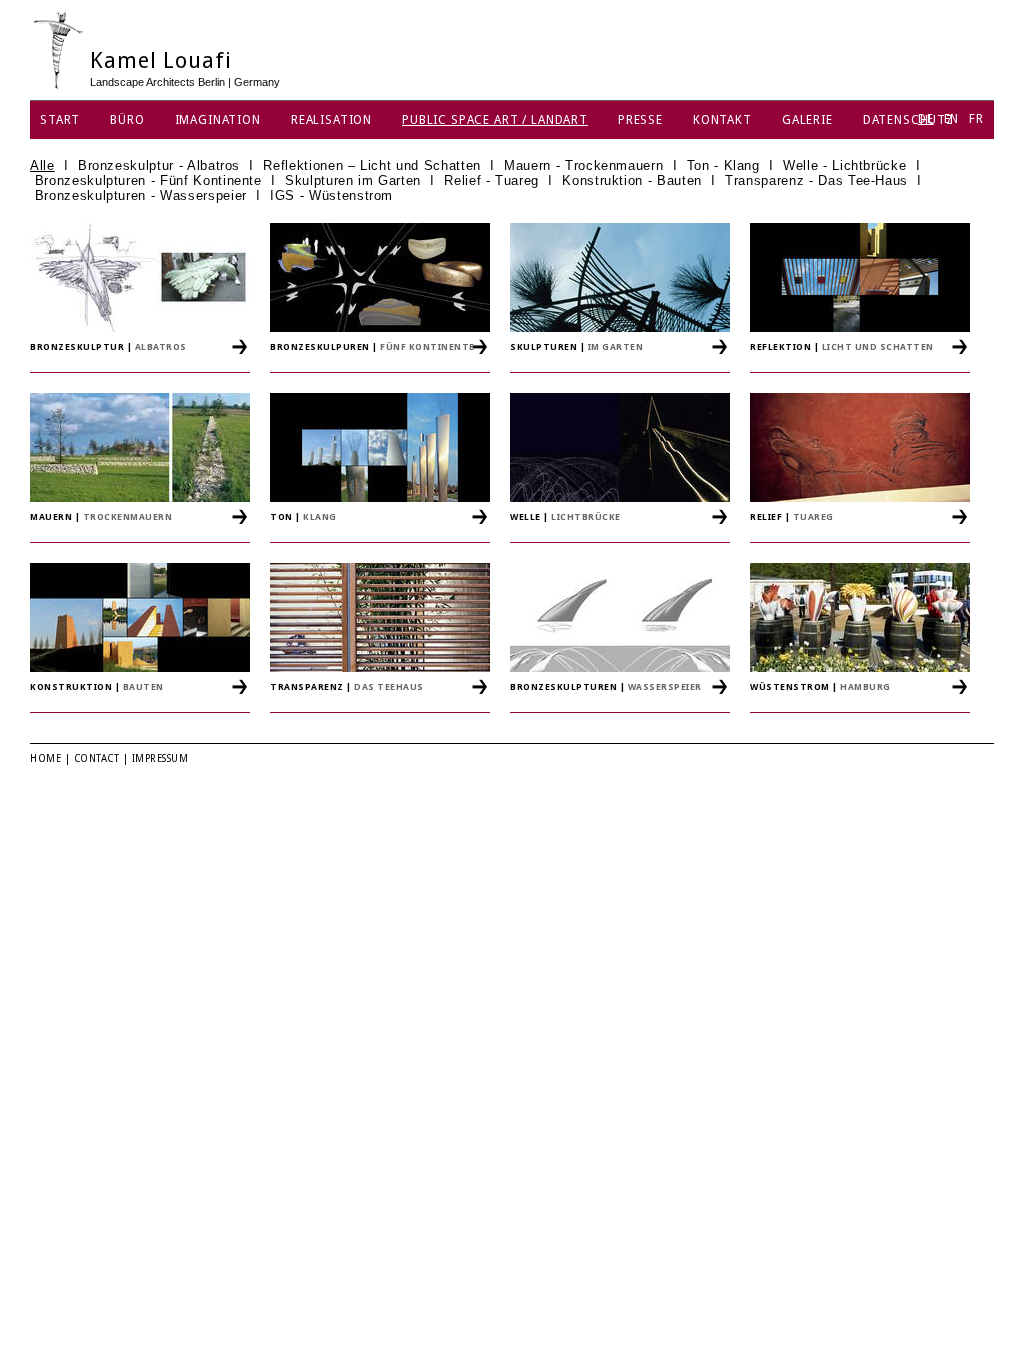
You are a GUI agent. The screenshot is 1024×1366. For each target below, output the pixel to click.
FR (976, 119)
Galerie (807, 120)
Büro (127, 120)
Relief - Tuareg (491, 180)
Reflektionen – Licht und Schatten (371, 165)
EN (952, 119)
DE (926, 119)
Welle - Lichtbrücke (844, 165)
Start (60, 120)
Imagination (218, 120)
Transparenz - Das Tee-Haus (816, 180)
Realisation (331, 120)
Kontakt (722, 120)
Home (45, 758)
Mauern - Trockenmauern (583, 165)
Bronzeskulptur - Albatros (159, 165)
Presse (640, 120)
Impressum (160, 758)
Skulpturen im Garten (353, 180)
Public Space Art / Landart (495, 120)
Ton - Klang (723, 165)
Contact (97, 758)
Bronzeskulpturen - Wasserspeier (141, 195)
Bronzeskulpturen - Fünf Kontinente (148, 180)
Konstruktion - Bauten (632, 180)
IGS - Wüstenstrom (331, 195)
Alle (42, 165)
